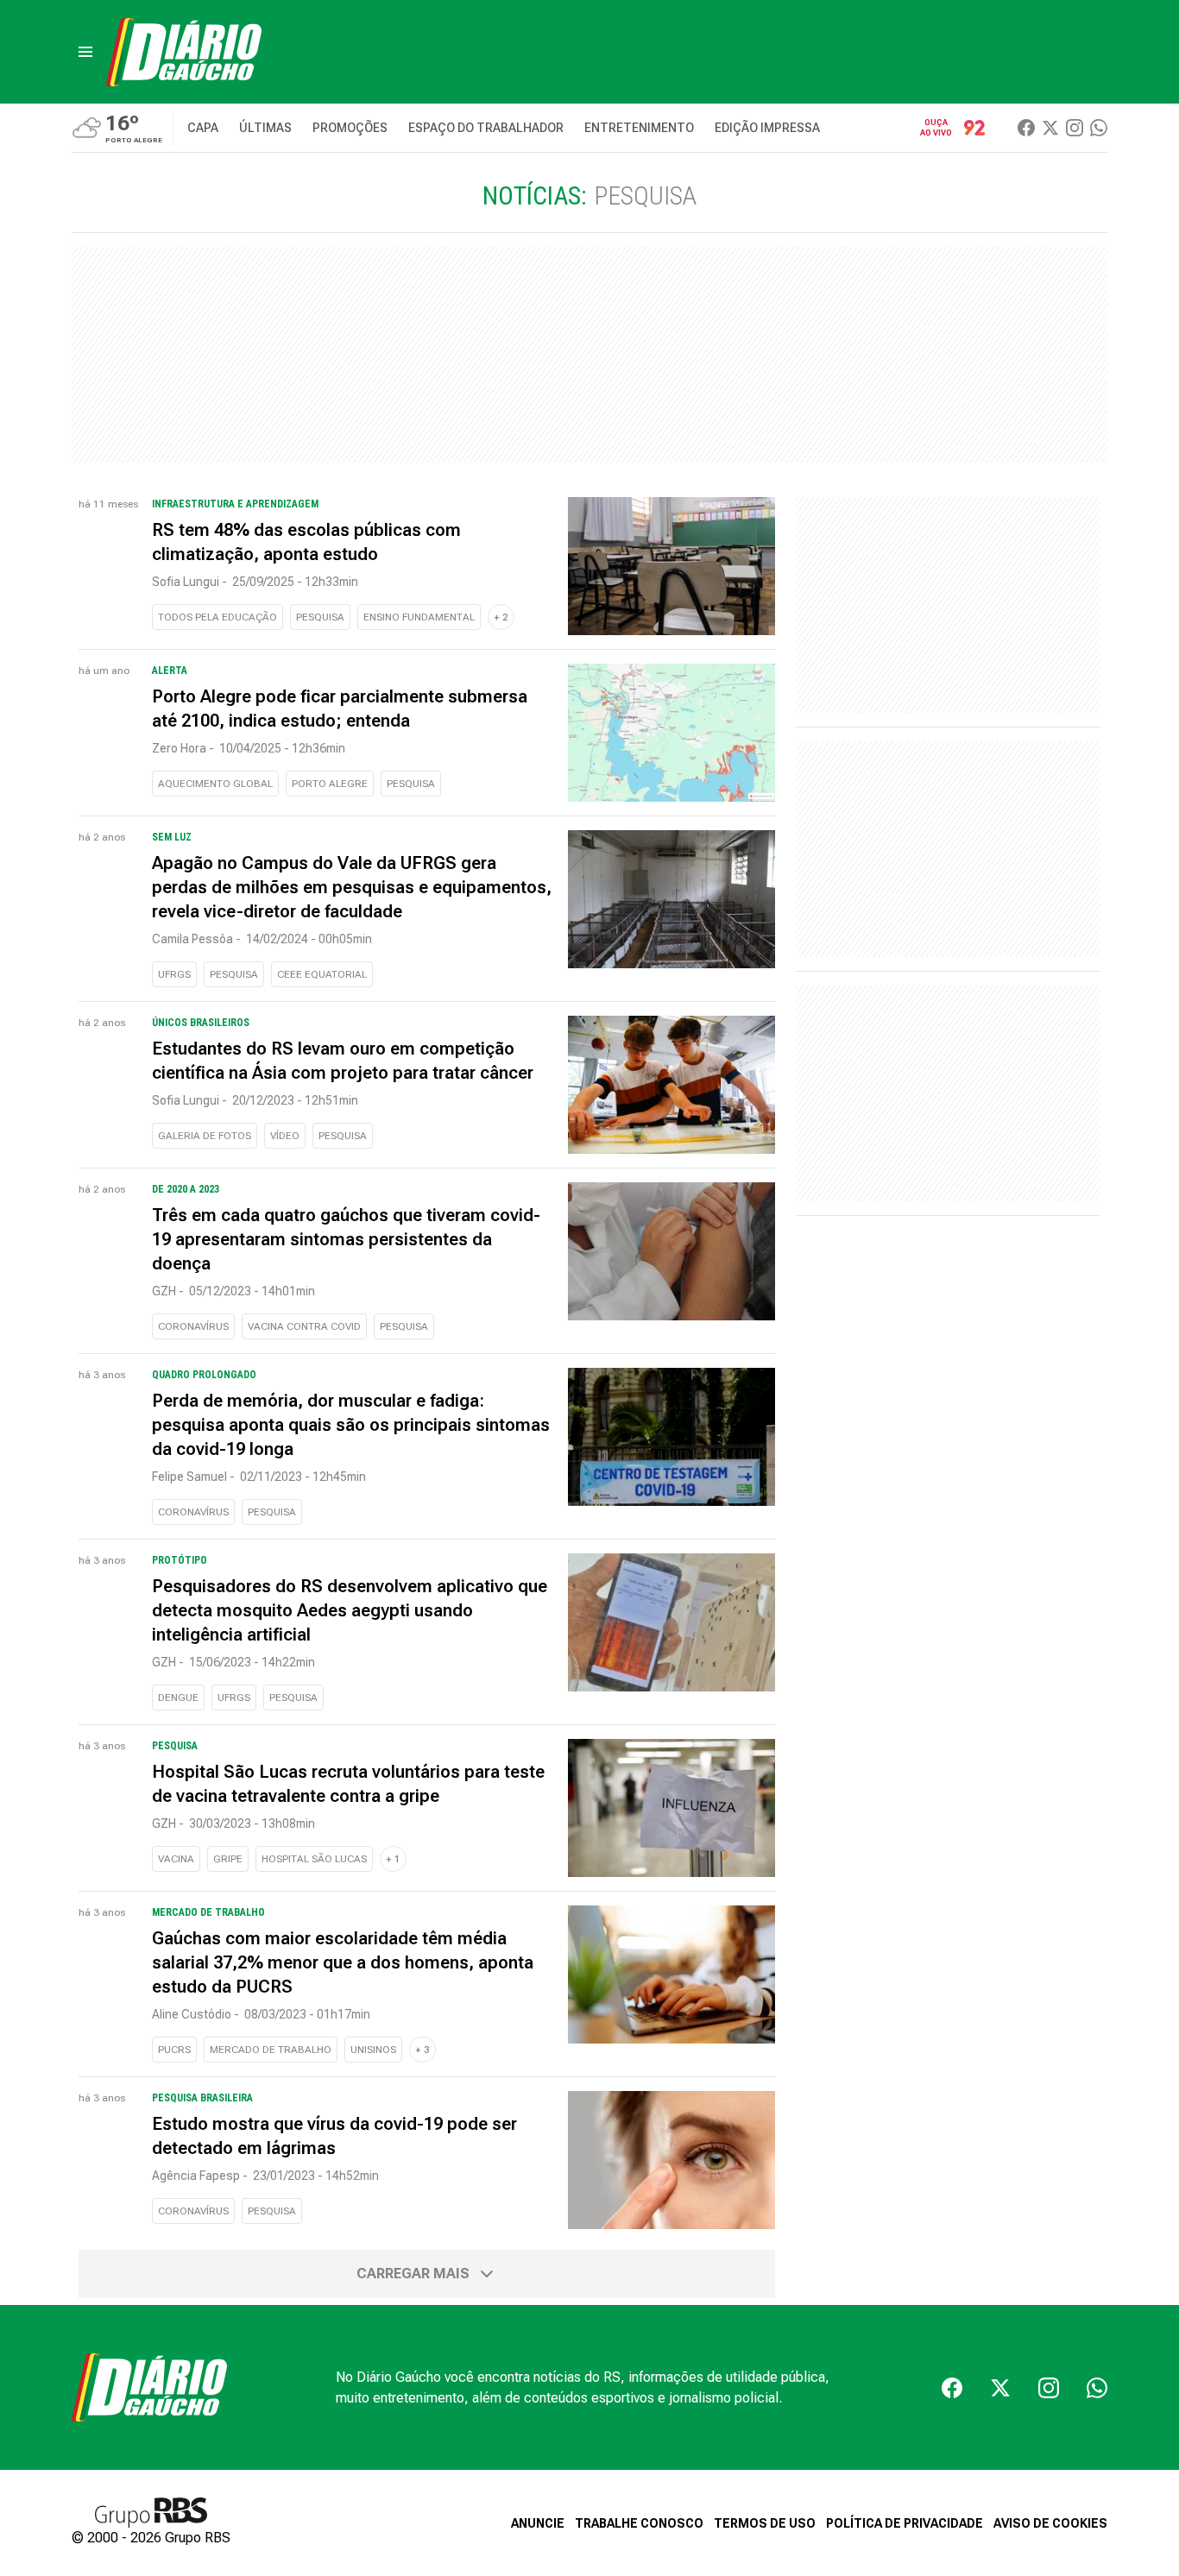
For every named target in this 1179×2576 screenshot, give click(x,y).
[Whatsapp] (1099, 128)
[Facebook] (1026, 128)
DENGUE (178, 1697)
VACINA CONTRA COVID (304, 1326)
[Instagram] (1075, 128)
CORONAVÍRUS (193, 1326)
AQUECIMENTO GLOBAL (215, 784)
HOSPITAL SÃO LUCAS (314, 1859)
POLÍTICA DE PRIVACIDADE (905, 2523)
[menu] (85, 52)
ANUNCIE (538, 2523)
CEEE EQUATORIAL (322, 974)
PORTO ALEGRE (330, 784)
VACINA (176, 1859)
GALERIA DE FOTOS (205, 1136)
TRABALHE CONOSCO (639, 2523)
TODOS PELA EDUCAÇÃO (218, 617)
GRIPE (228, 1859)
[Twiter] (1050, 128)
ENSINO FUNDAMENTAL (419, 617)
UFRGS (174, 974)
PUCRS (174, 2050)
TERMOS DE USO (765, 2523)
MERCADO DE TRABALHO (271, 2050)
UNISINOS (373, 2050)
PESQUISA (320, 617)
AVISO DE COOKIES (1050, 2523)
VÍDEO (285, 1136)
